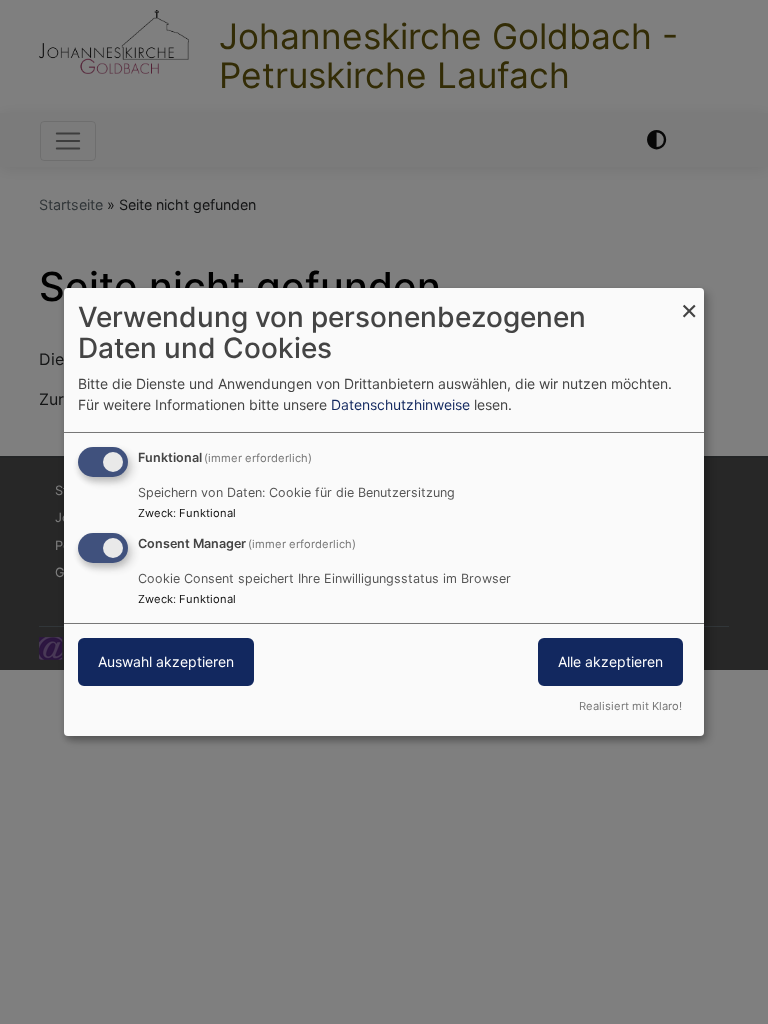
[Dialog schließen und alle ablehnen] (689, 300)
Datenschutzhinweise (400, 404)
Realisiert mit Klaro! (630, 706)
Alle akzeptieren (610, 661)
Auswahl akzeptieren (166, 661)
